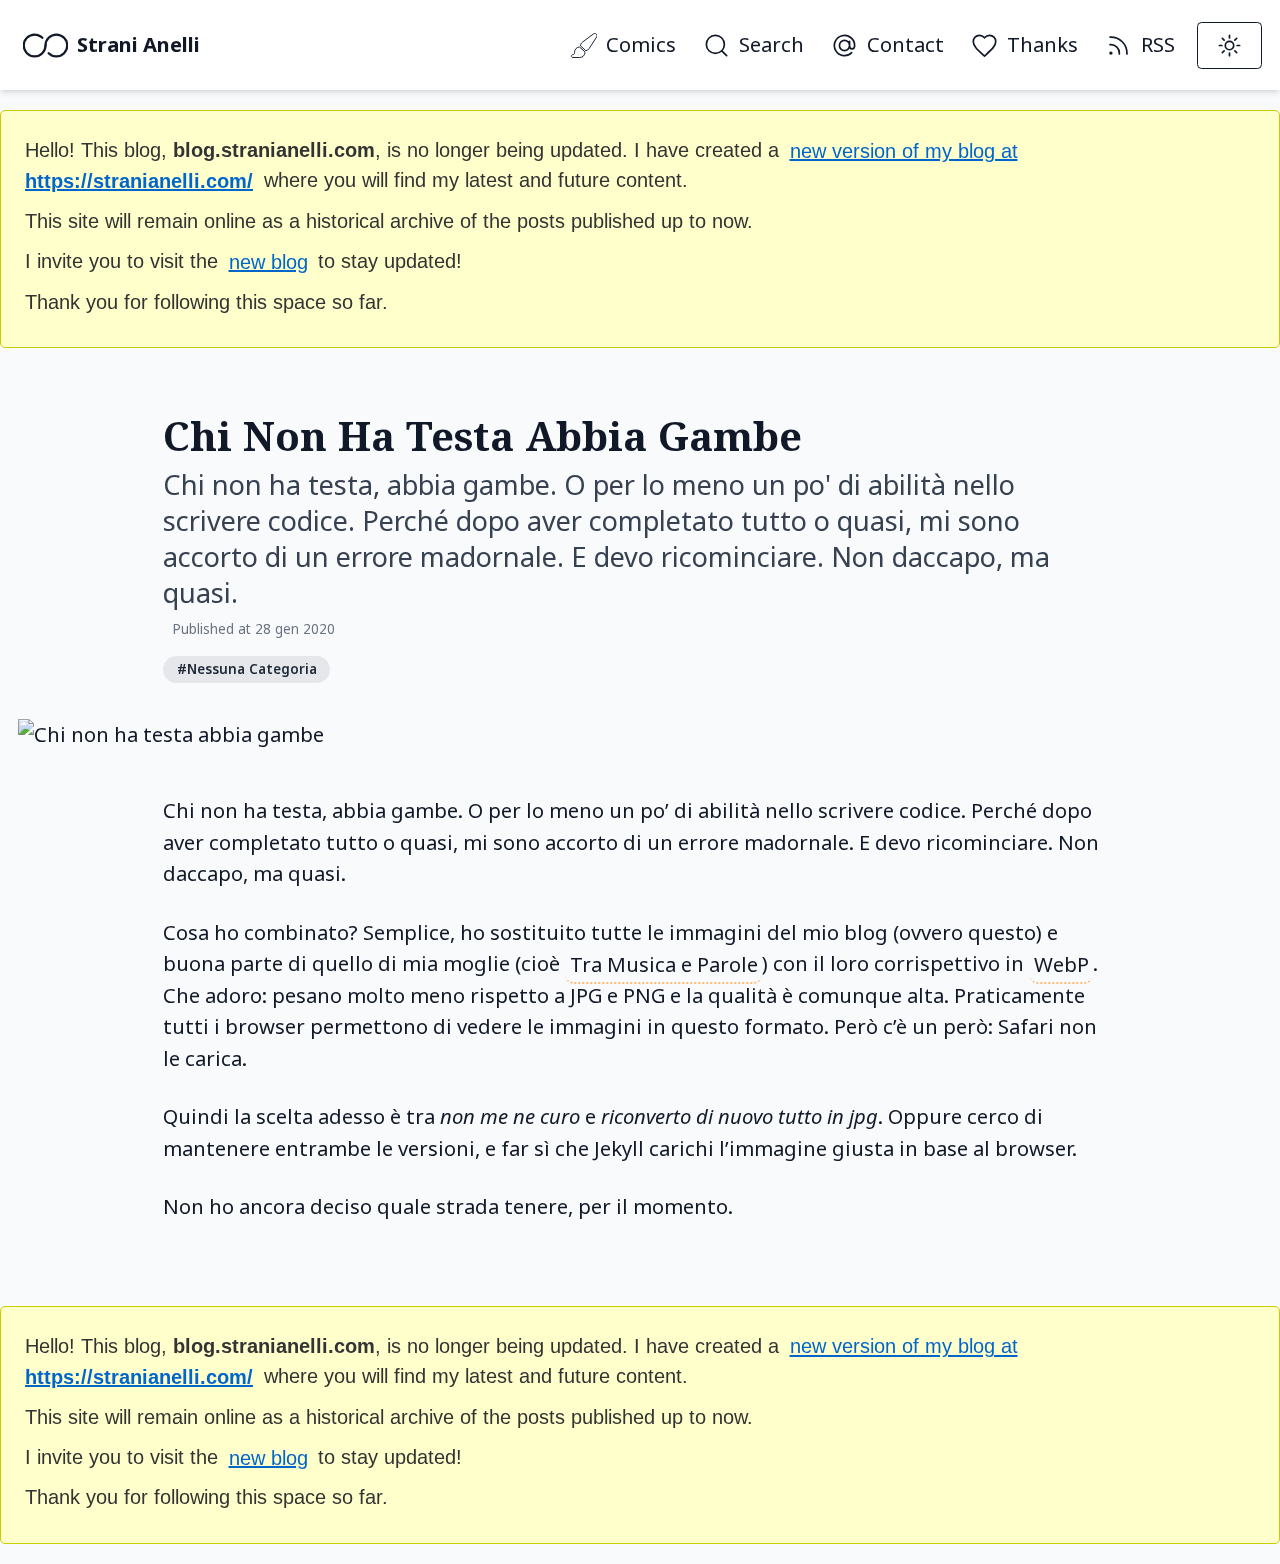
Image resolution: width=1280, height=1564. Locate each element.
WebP (1061, 963)
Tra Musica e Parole (664, 963)
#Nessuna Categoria (247, 669)
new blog (268, 261)
